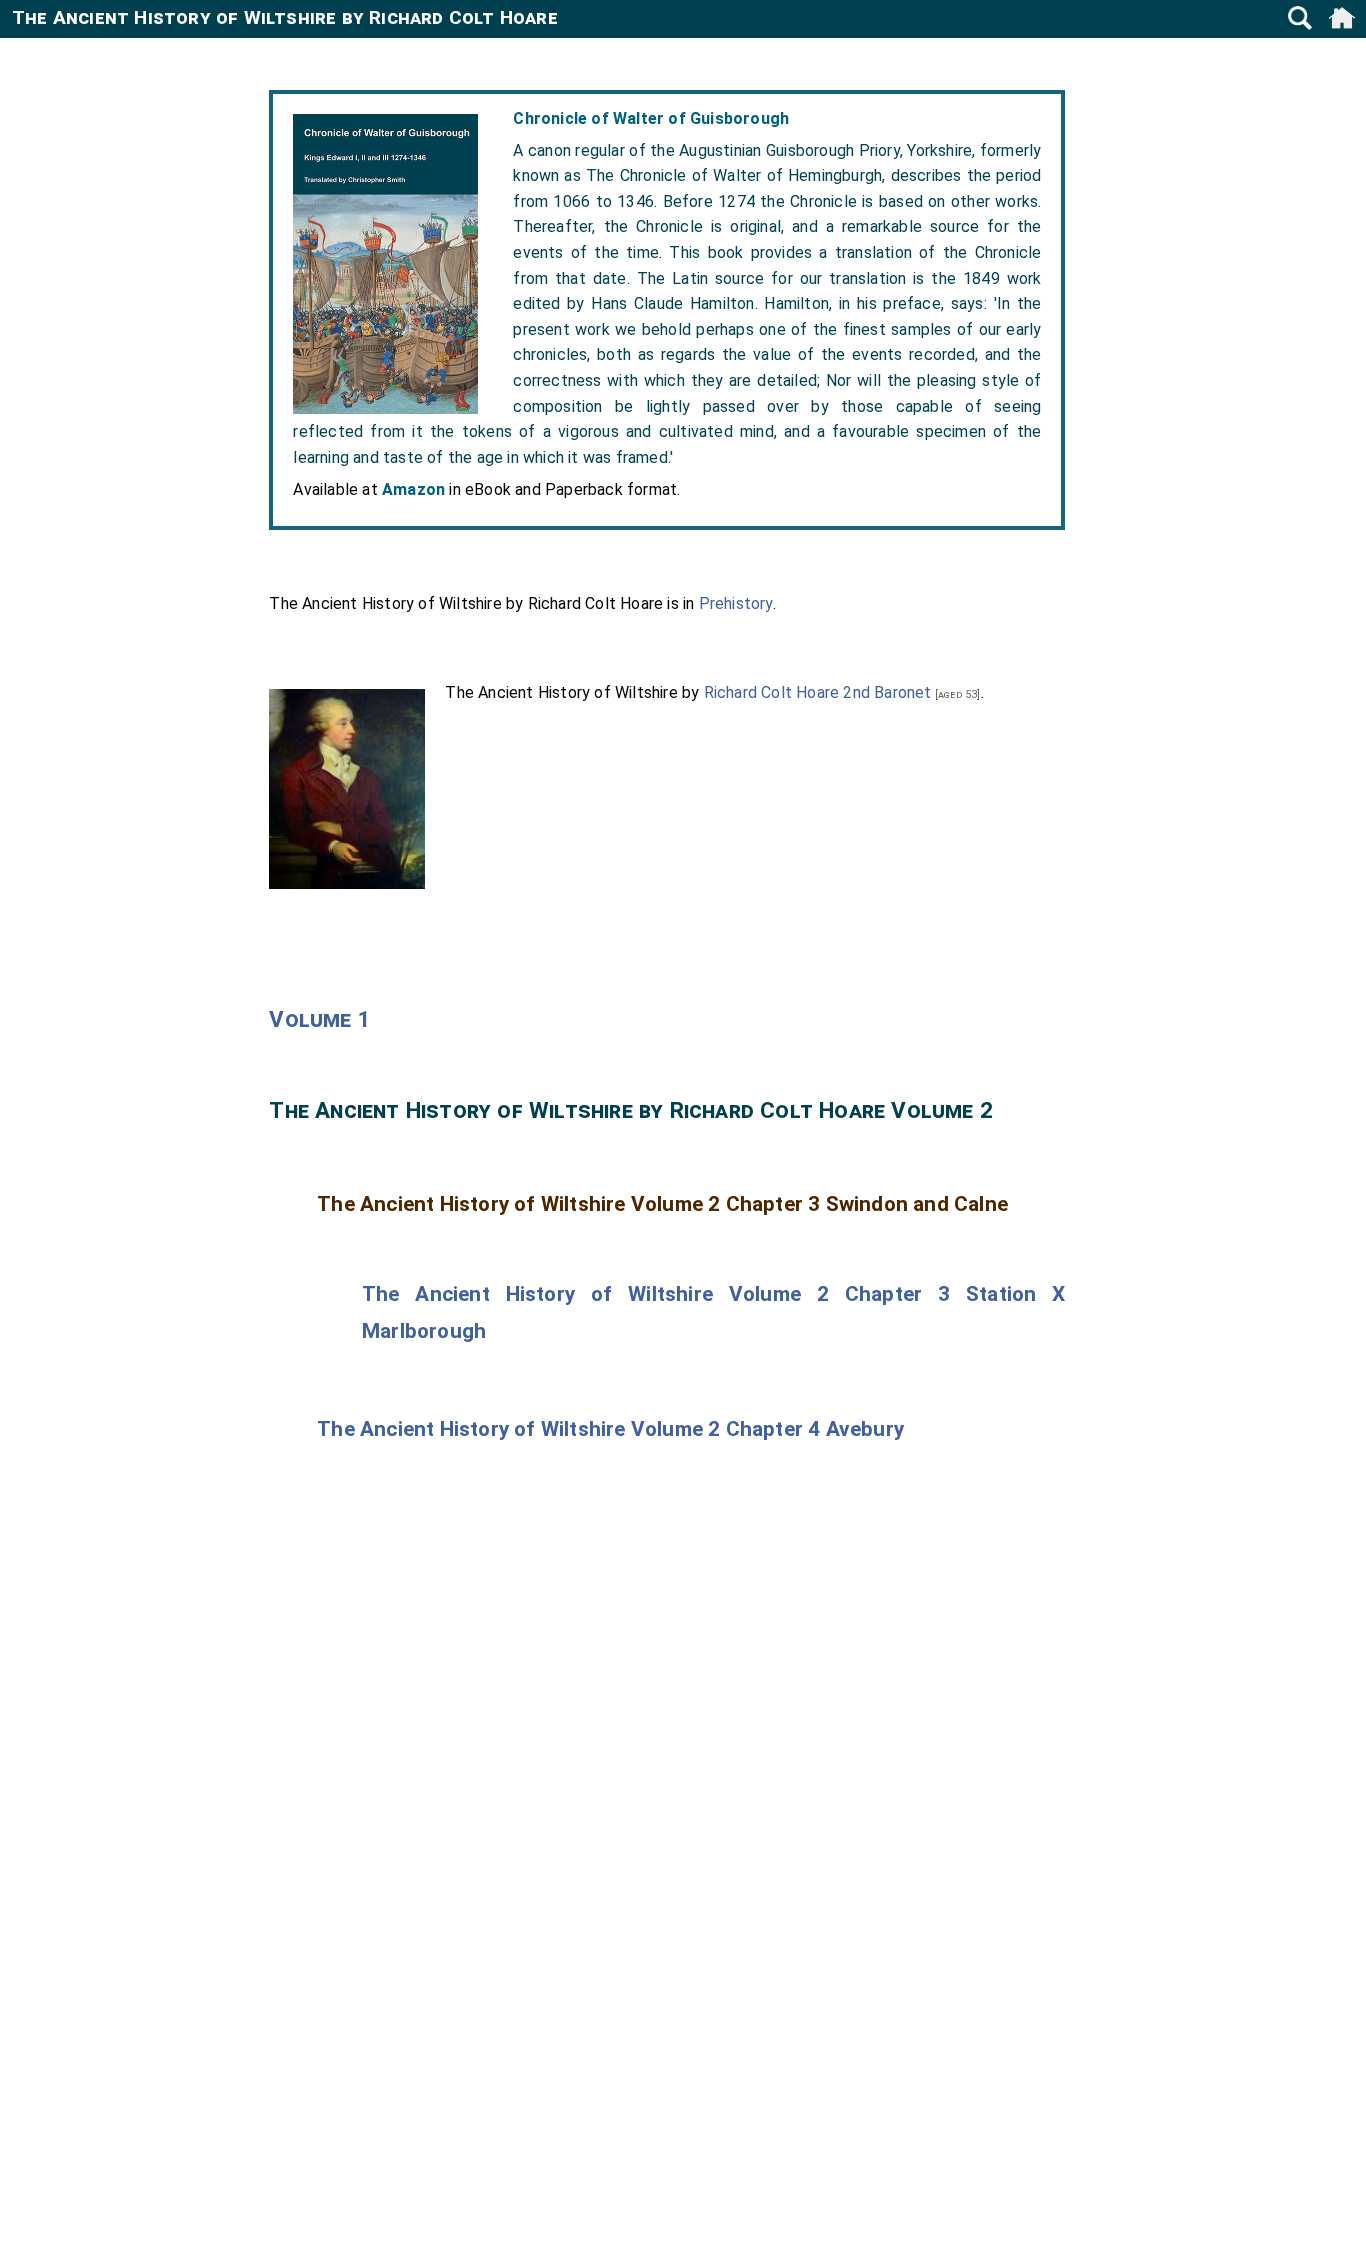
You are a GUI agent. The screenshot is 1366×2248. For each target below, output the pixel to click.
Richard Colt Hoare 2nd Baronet (818, 692)
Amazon (413, 489)
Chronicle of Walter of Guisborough (651, 118)
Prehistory (736, 603)
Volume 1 (320, 1019)
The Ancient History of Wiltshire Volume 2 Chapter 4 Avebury (610, 1429)
